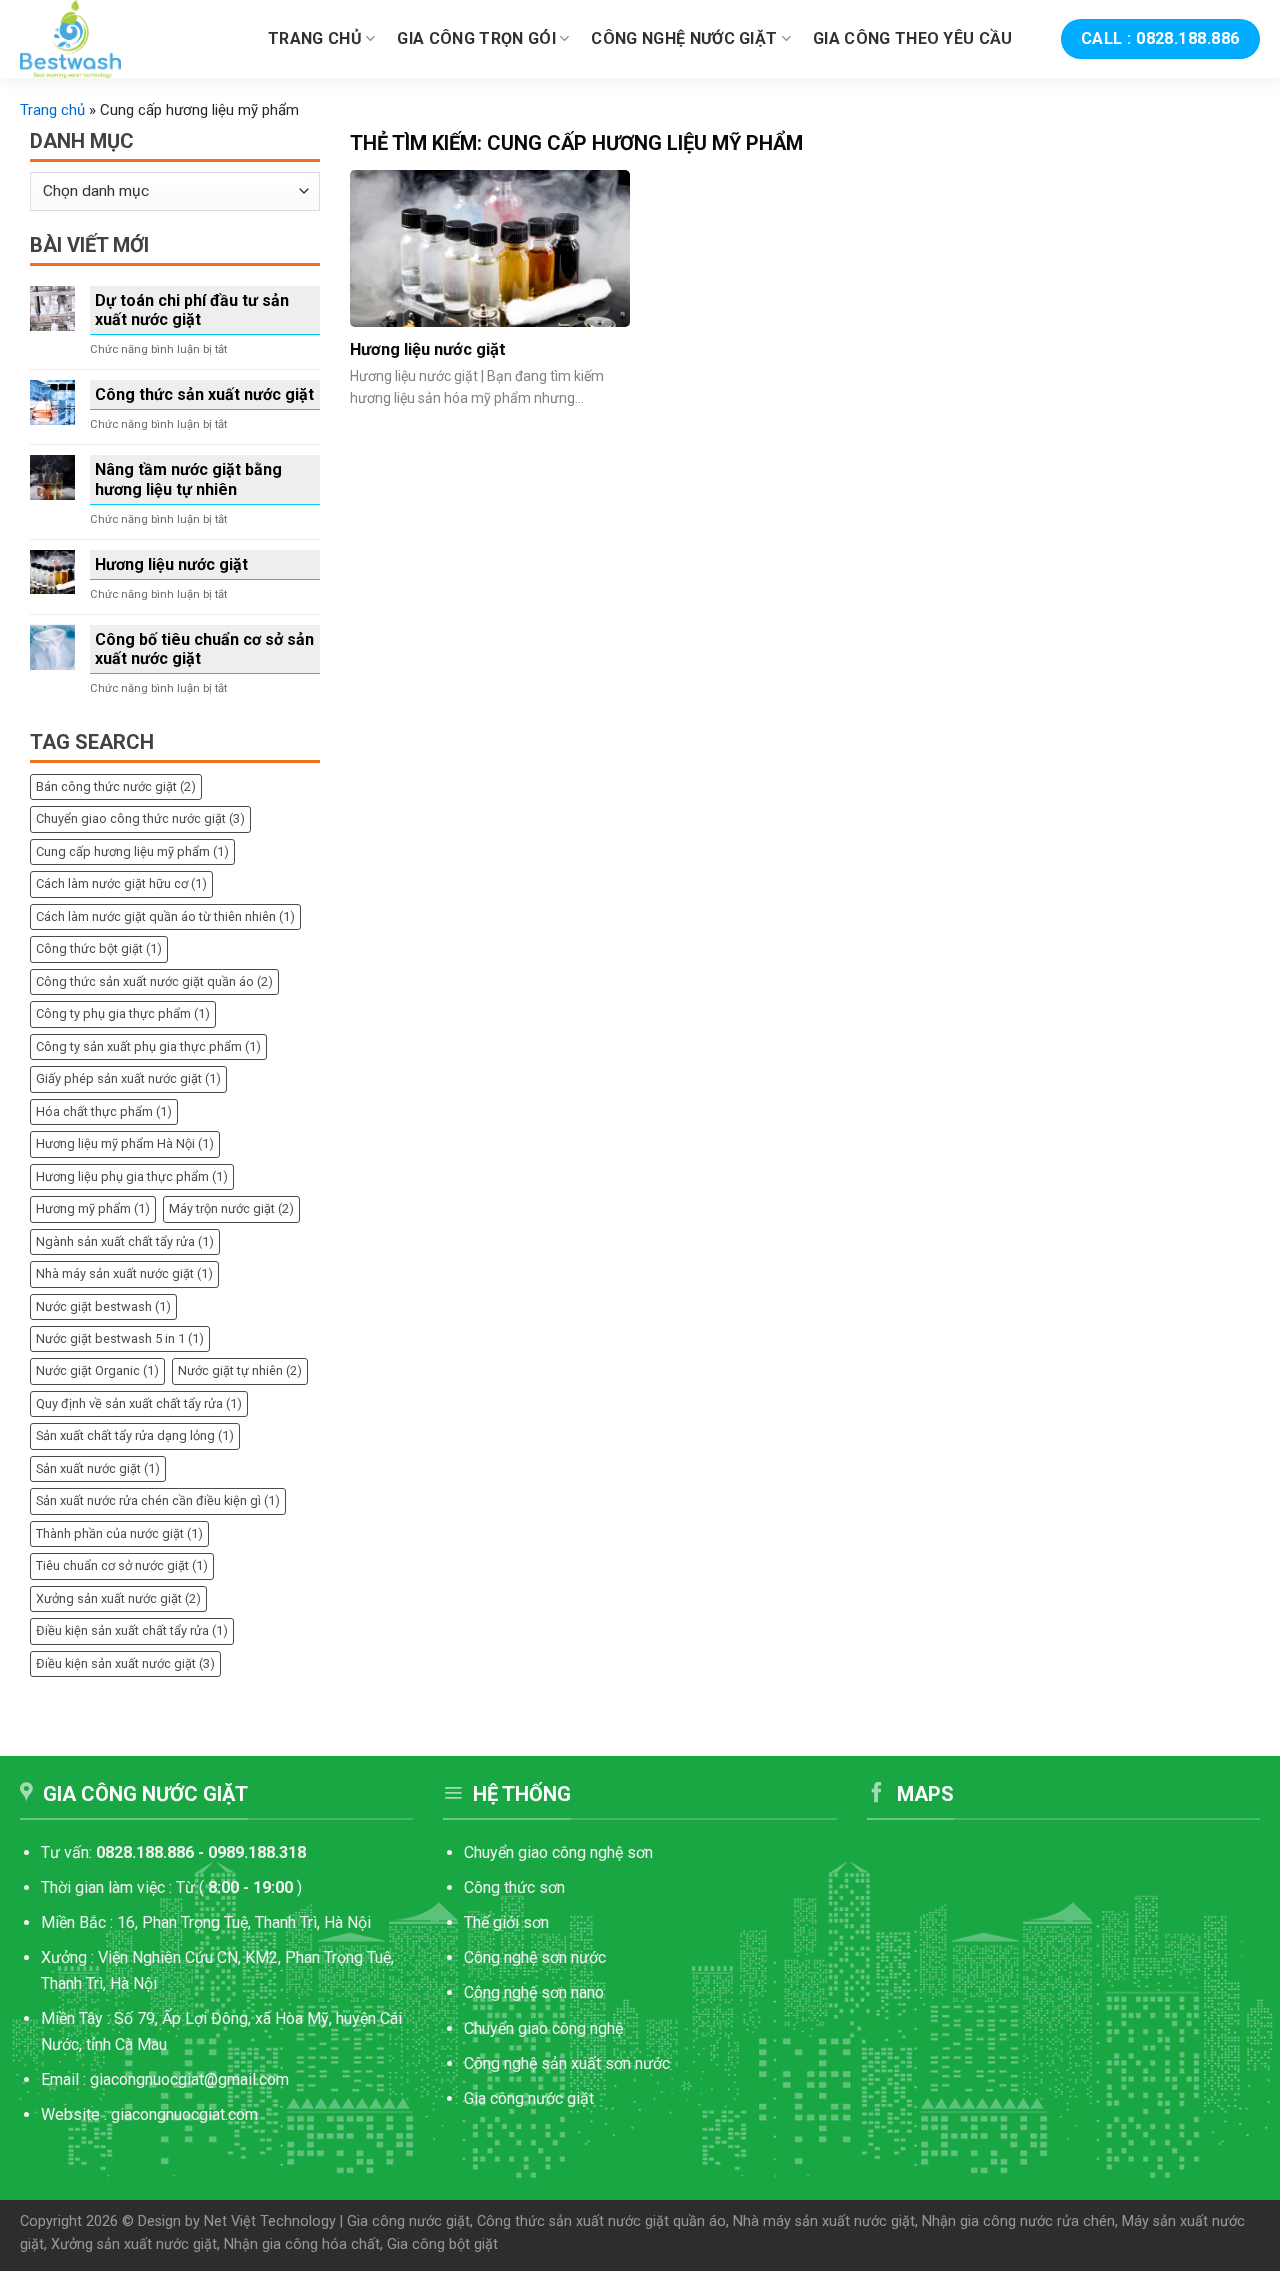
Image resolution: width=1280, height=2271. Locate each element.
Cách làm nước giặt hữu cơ (121, 883)
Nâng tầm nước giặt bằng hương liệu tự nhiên (188, 479)
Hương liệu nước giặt (171, 564)
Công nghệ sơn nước (535, 1957)
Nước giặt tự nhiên (240, 1370)
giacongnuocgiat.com (184, 2114)
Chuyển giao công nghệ (543, 2028)
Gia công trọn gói (476, 38)
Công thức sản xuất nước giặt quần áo (154, 981)
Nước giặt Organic (97, 1370)
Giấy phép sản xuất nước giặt (128, 1078)
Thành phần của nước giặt (119, 1533)
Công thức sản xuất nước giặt (204, 394)
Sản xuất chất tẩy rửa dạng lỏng (135, 1435)
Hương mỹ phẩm (93, 1208)
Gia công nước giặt (529, 2098)
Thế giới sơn (506, 1922)
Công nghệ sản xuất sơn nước (567, 2063)
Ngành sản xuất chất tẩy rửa (125, 1241)
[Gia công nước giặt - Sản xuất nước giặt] (129, 39)
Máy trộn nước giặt (231, 1208)
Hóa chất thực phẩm (104, 1111)
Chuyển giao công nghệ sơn (558, 1852)
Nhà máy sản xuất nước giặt (124, 1273)
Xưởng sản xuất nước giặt (118, 1598)
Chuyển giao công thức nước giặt (140, 818)
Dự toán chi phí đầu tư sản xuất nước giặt (192, 310)
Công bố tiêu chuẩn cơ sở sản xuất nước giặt (204, 649)
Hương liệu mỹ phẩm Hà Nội (125, 1143)
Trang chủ (315, 38)
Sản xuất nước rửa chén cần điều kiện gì (158, 1500)
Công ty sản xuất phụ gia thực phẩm (148, 1046)
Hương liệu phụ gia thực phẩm (132, 1176)
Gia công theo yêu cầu (913, 38)
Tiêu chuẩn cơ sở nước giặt (122, 1565)
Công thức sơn (516, 1887)
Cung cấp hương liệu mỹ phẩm (132, 851)
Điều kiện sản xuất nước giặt (125, 1663)
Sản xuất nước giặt (98, 1468)
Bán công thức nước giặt (116, 786)
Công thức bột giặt (99, 948)
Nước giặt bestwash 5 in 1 (120, 1338)
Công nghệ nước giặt (684, 38)
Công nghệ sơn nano (534, 1992)
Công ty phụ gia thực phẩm (123, 1013)
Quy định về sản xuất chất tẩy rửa (139, 1403)
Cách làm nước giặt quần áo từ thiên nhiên (165, 916)
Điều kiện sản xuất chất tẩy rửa (132, 1630)
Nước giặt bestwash (103, 1306)
